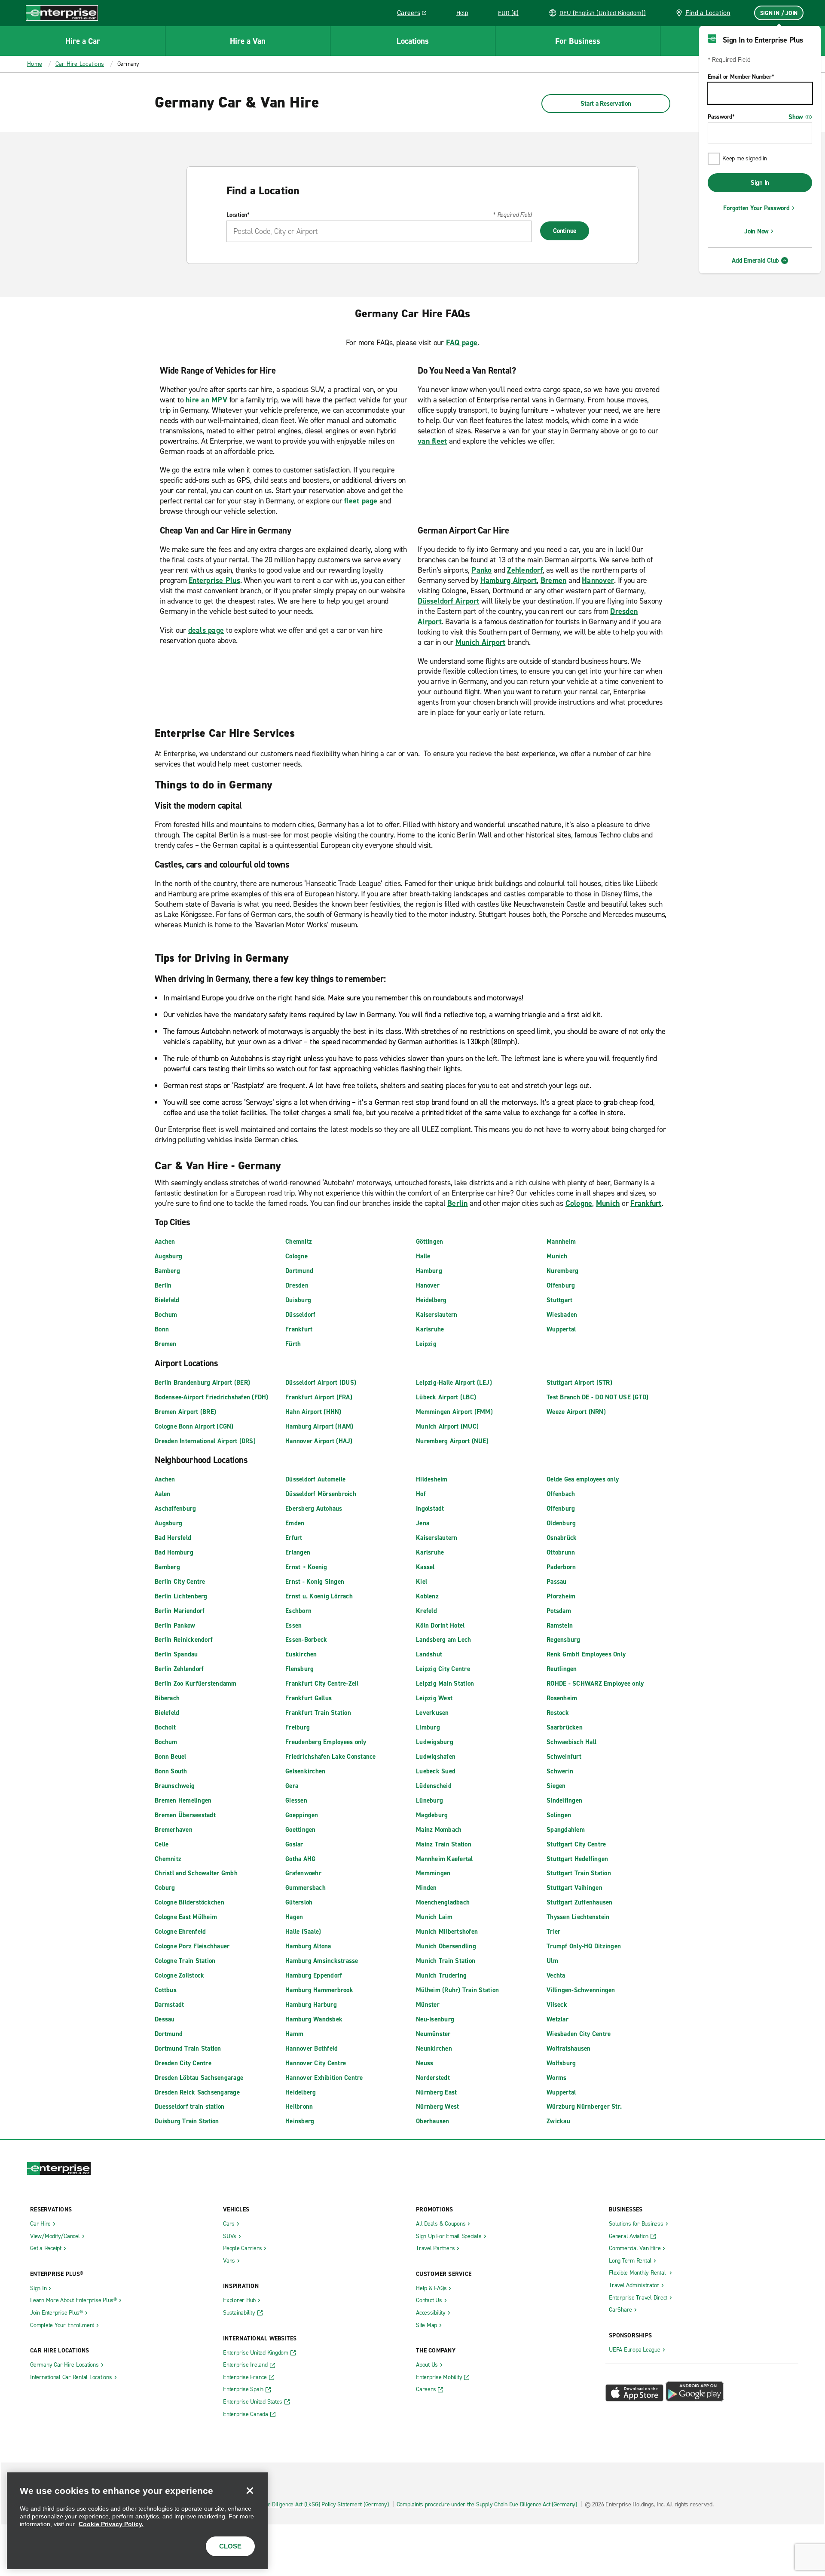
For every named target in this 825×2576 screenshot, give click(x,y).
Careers (415, 14)
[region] (137, 2521)
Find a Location (708, 13)
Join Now (756, 231)
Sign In (760, 183)
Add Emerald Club (755, 261)
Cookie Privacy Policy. (111, 2524)
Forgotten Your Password (756, 208)
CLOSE (230, 2546)
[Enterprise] (62, 13)
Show (796, 117)
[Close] (250, 2490)
